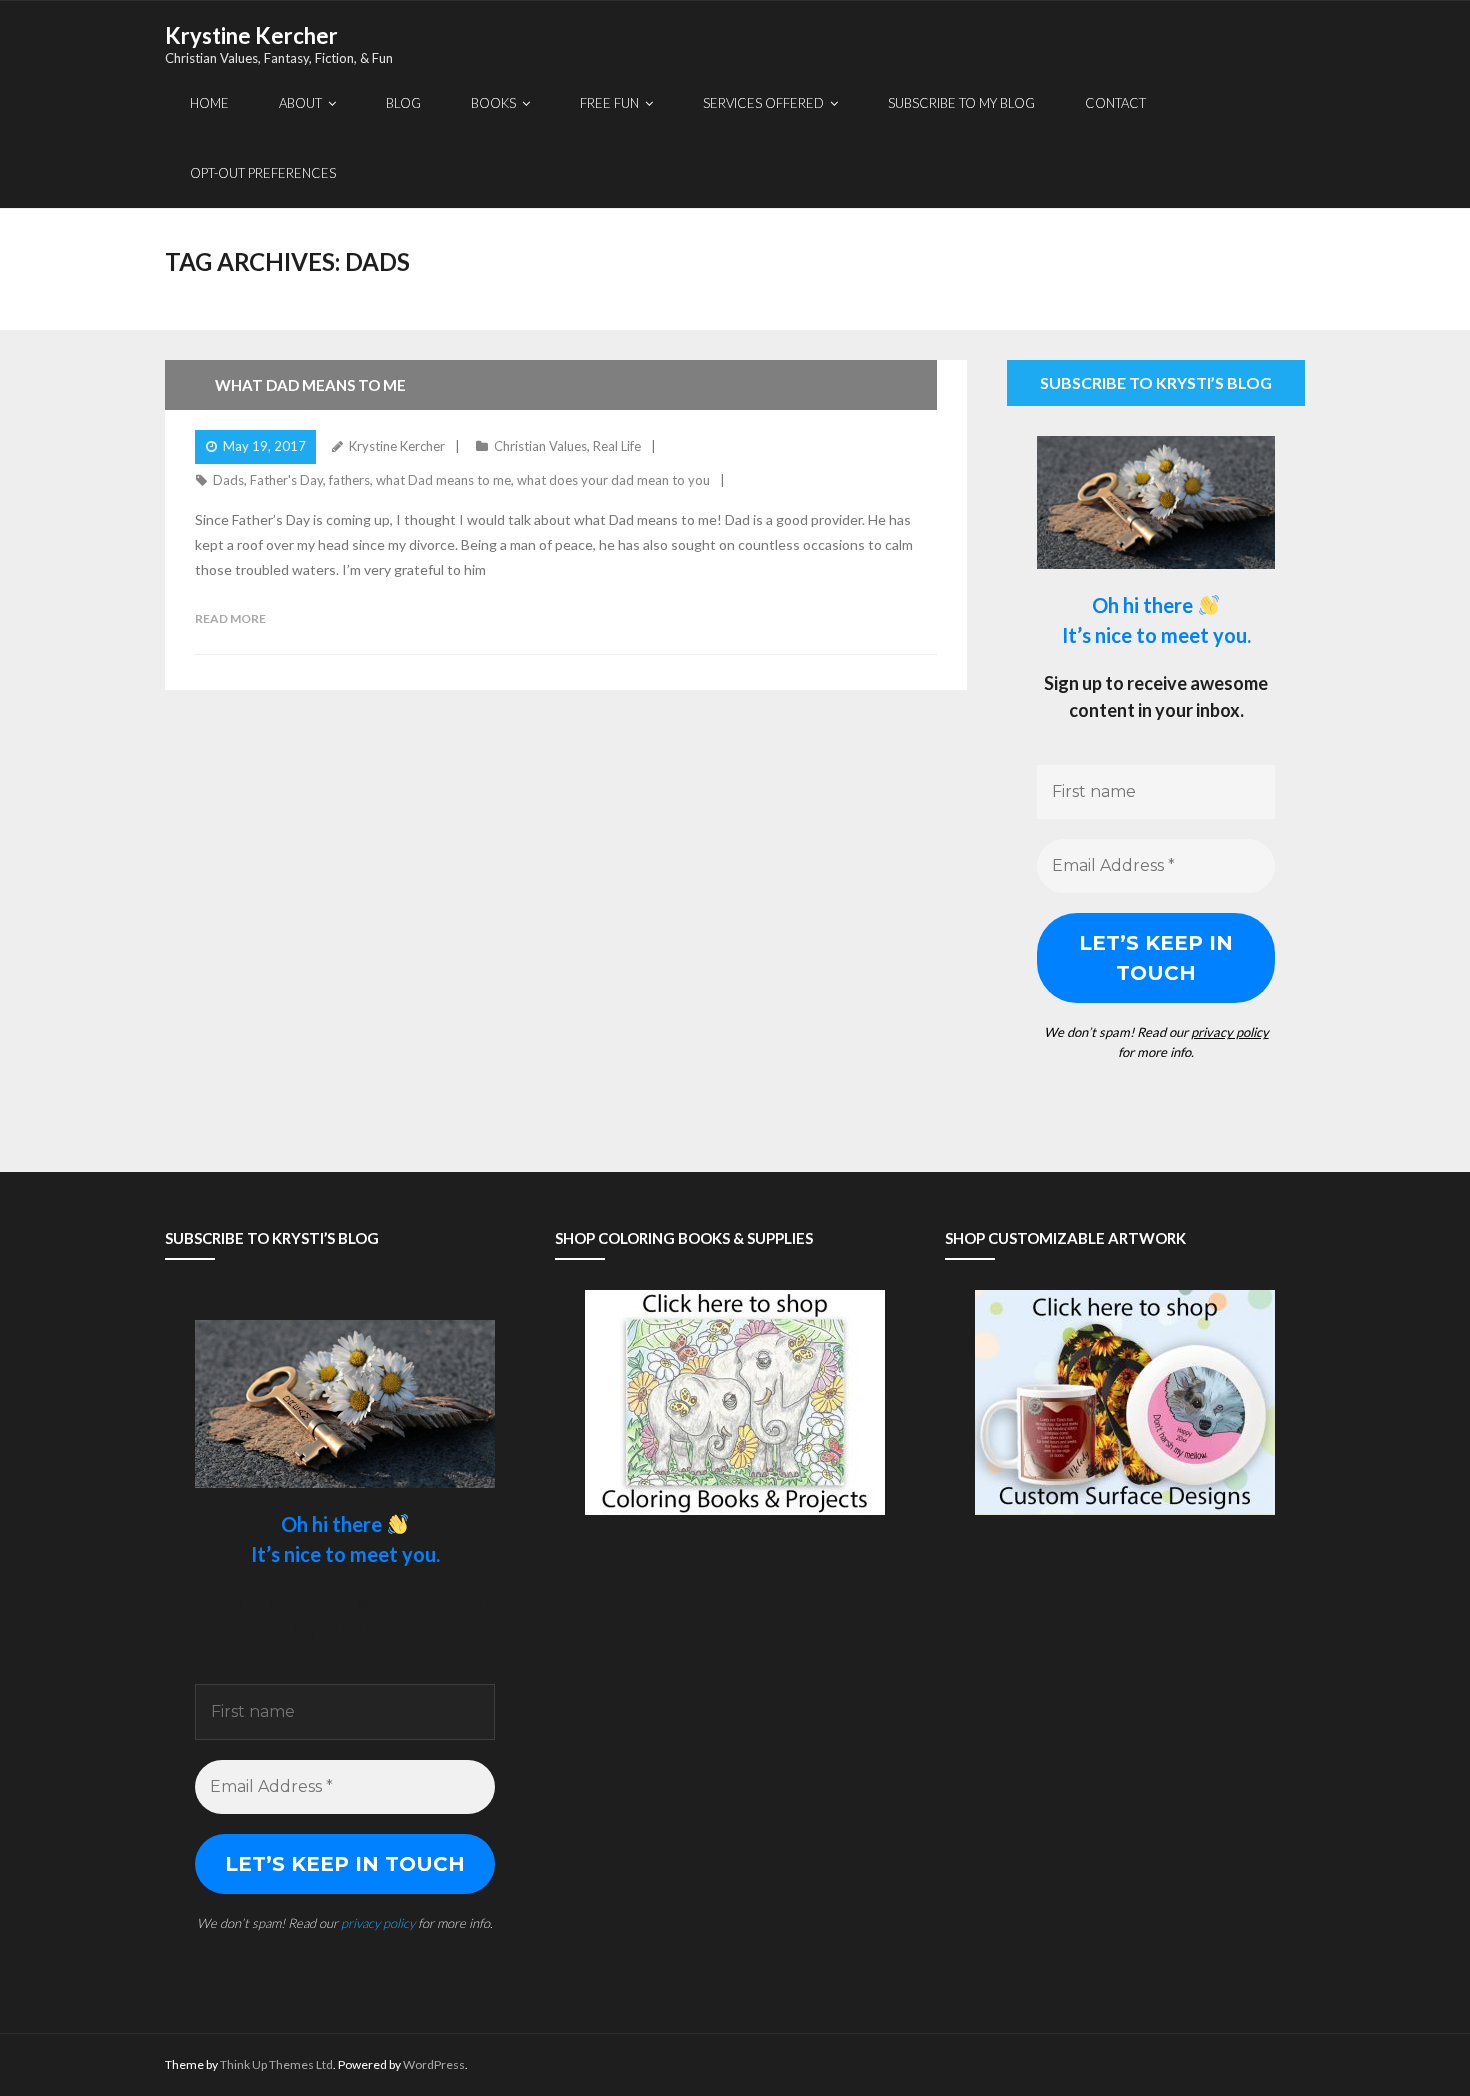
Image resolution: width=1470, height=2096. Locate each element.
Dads (228, 480)
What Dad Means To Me (310, 385)
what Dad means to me (443, 480)
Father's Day (286, 480)
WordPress (434, 2064)
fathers (349, 480)
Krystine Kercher (397, 446)
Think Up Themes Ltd (276, 2064)
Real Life (617, 446)
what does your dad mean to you (613, 480)
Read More (230, 618)
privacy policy (1230, 1032)
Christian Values (540, 446)
